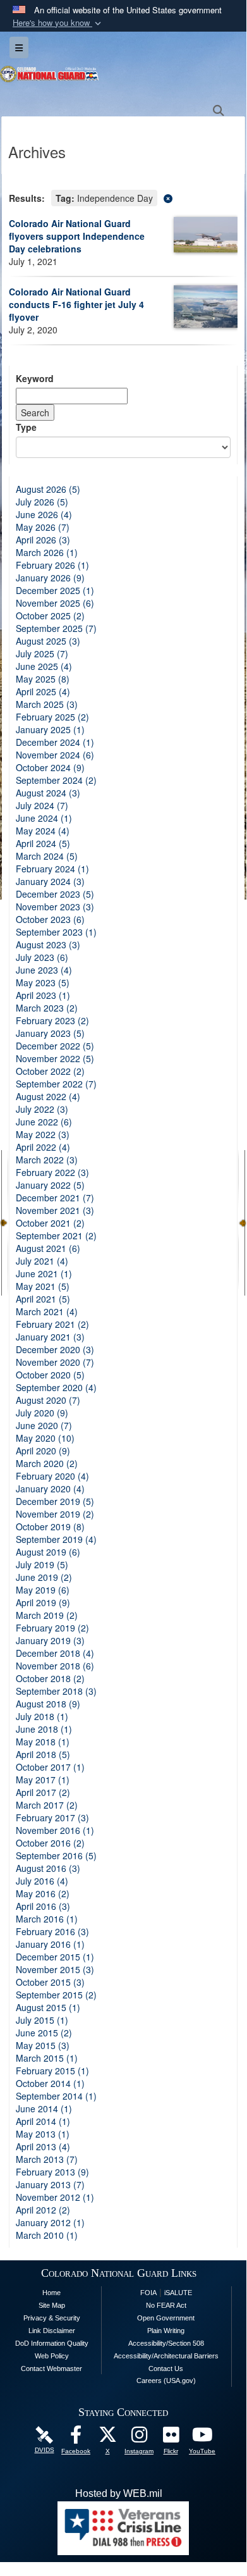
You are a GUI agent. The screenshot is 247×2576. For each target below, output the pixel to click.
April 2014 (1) (43, 2121)
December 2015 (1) (55, 1957)
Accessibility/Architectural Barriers (166, 2356)
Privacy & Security (52, 2318)
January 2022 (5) (50, 1185)
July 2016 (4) (42, 1881)
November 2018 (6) (55, 1666)
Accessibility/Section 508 (166, 2343)
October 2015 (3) (50, 1982)
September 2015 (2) (56, 1995)
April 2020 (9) (43, 1451)
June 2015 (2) (44, 2033)
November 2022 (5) (55, 1058)
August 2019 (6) (48, 1552)
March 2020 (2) (47, 1463)
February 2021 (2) (52, 1324)
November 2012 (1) (55, 2197)
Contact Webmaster (51, 2369)
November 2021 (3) (55, 1210)
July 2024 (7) (42, 805)
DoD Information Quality (52, 2343)
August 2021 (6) (48, 1248)
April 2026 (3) (43, 540)
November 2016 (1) (55, 1830)
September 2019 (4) (56, 1539)
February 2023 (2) (52, 1020)
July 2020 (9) (42, 1413)
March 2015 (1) (47, 2058)
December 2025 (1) (55, 590)
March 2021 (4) (47, 1311)
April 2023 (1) (43, 995)
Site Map (52, 2305)
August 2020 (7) (48, 1400)
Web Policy (52, 2356)
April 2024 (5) (43, 843)
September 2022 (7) (56, 1084)
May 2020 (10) (45, 1438)
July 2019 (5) (42, 1564)
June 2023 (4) (44, 970)
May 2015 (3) (43, 2045)
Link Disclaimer (52, 2331)
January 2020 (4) (50, 1489)
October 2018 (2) (50, 1678)
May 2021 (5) (43, 1286)
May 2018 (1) (43, 1742)
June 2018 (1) (44, 1729)
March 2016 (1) (47, 1919)
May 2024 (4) (43, 831)
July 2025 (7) (42, 653)
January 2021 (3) (50, 1337)
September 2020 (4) (56, 1387)
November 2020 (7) (55, 1362)
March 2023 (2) (47, 1008)
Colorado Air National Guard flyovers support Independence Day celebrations (77, 236)
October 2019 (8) (50, 1526)
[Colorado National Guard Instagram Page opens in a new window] (139, 2438)
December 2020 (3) (55, 1349)
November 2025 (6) (55, 603)
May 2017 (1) (43, 1780)
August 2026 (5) (48, 489)
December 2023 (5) (55, 894)
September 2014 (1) (56, 2096)
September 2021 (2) (56, 1235)
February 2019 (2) (52, 1628)
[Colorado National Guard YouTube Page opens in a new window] (202, 2438)
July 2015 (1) (42, 2020)
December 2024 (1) (55, 742)
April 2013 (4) (43, 2146)
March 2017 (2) (47, 1805)
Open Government (166, 2318)
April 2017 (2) (43, 1792)
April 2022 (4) (43, 1147)
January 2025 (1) (50, 729)
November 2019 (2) (55, 1514)
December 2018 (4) (55, 1653)
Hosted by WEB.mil (119, 2493)
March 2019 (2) (47, 1615)
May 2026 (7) (43, 527)
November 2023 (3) (55, 907)
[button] (58, 23)
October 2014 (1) (50, 2083)
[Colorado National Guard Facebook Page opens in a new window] (76, 2438)
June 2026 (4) (44, 514)
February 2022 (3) (52, 1172)
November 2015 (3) (55, 1969)
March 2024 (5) (47, 856)
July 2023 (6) (42, 957)
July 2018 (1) (42, 1716)
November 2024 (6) (55, 755)
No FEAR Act (166, 2305)
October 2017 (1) (50, 1767)
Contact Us (166, 2369)
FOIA (148, 2293)
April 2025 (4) (43, 691)
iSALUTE (178, 2293)
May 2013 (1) (43, 2134)
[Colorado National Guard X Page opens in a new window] (107, 2438)
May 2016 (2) (43, 1893)
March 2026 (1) (47, 552)
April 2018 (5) (43, 1754)
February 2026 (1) (52, 565)
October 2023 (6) (50, 919)
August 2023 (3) (48, 944)
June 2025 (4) (44, 666)
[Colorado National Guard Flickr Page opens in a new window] (171, 2438)
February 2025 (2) (52, 717)
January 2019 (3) (50, 1640)
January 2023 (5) (50, 1033)
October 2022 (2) (50, 1071)
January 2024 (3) (50, 881)
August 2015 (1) (48, 2007)
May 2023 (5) (43, 982)
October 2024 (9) (50, 767)
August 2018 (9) (48, 1704)
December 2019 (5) (55, 1501)
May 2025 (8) (43, 679)
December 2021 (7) (55, 1198)
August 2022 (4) (48, 1096)
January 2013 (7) (50, 2184)
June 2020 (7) (44, 1425)
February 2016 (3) (52, 1931)
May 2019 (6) (43, 1590)
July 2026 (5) (42, 502)
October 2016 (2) (50, 1843)
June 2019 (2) (44, 1577)
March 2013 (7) (47, 2159)
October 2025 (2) (50, 616)
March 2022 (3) (47, 1160)
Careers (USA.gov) (166, 2381)
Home (51, 2293)
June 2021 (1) (44, 1273)
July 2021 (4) (42, 1261)
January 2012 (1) (50, 2222)
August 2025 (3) (48, 641)
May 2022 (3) (43, 1134)
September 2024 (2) (56, 780)
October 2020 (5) (50, 1375)
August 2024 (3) (48, 793)
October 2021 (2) (50, 1223)
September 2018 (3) (56, 1691)
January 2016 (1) (50, 1944)
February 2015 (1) (52, 2071)
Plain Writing (166, 2331)
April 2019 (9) (43, 1602)
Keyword (35, 378)
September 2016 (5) (56, 1855)
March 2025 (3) (47, 704)
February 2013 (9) (52, 2172)
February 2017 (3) (52, 1817)
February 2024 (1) (52, 869)
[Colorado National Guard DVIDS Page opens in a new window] (44, 2435)
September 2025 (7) (56, 628)
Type (26, 427)
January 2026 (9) (50, 578)
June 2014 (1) (44, 2108)
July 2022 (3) (42, 1109)
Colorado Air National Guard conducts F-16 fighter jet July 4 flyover (76, 304)
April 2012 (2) (43, 2210)
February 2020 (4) (52, 1476)
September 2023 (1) (56, 932)
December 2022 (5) (55, 1046)
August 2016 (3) (48, 1868)
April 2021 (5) (43, 1299)
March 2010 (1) (47, 2235)
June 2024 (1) (44, 818)
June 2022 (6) (44, 1122)
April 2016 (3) (43, 1906)
